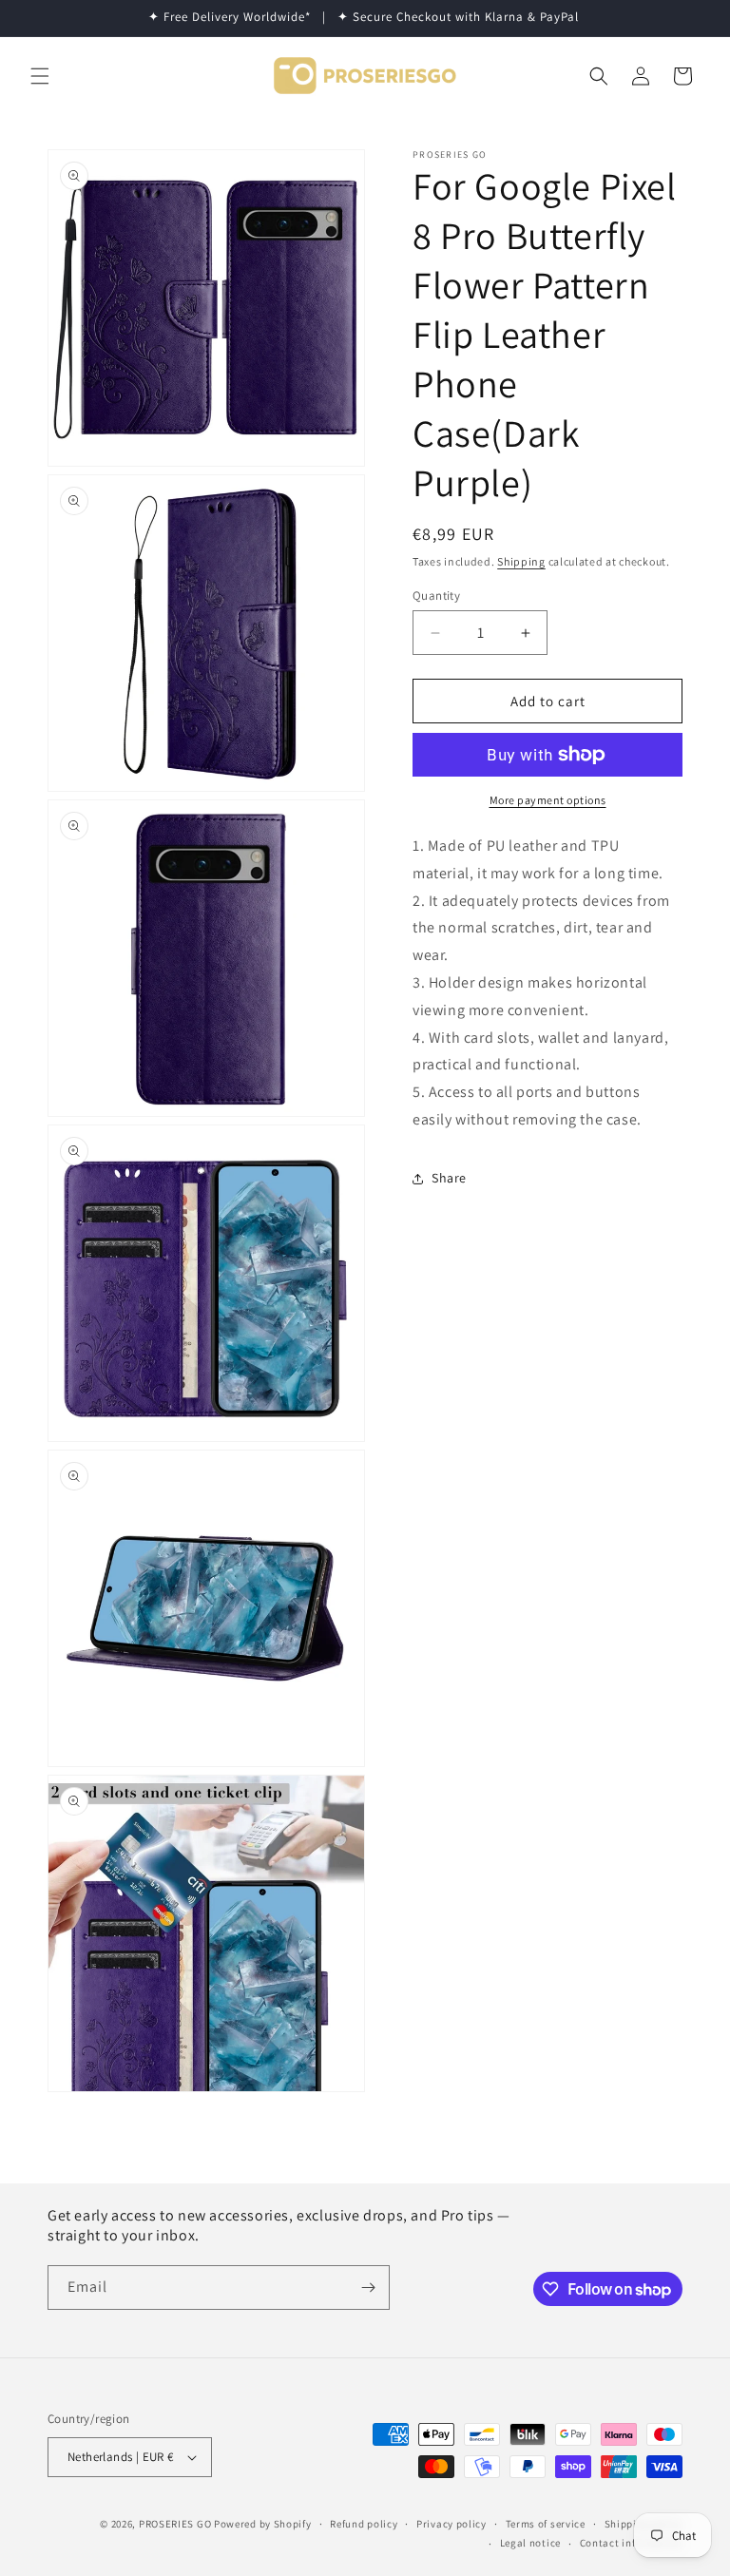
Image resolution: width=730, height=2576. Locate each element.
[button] (40, 76)
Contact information (631, 2543)
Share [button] (449, 1178)
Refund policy (364, 2524)
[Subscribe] (368, 2288)
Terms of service (546, 2524)
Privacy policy (451, 2524)
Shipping (521, 561)
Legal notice (530, 2543)
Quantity (436, 596)
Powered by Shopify (263, 2524)
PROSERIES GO (175, 2524)
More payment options (548, 800)
